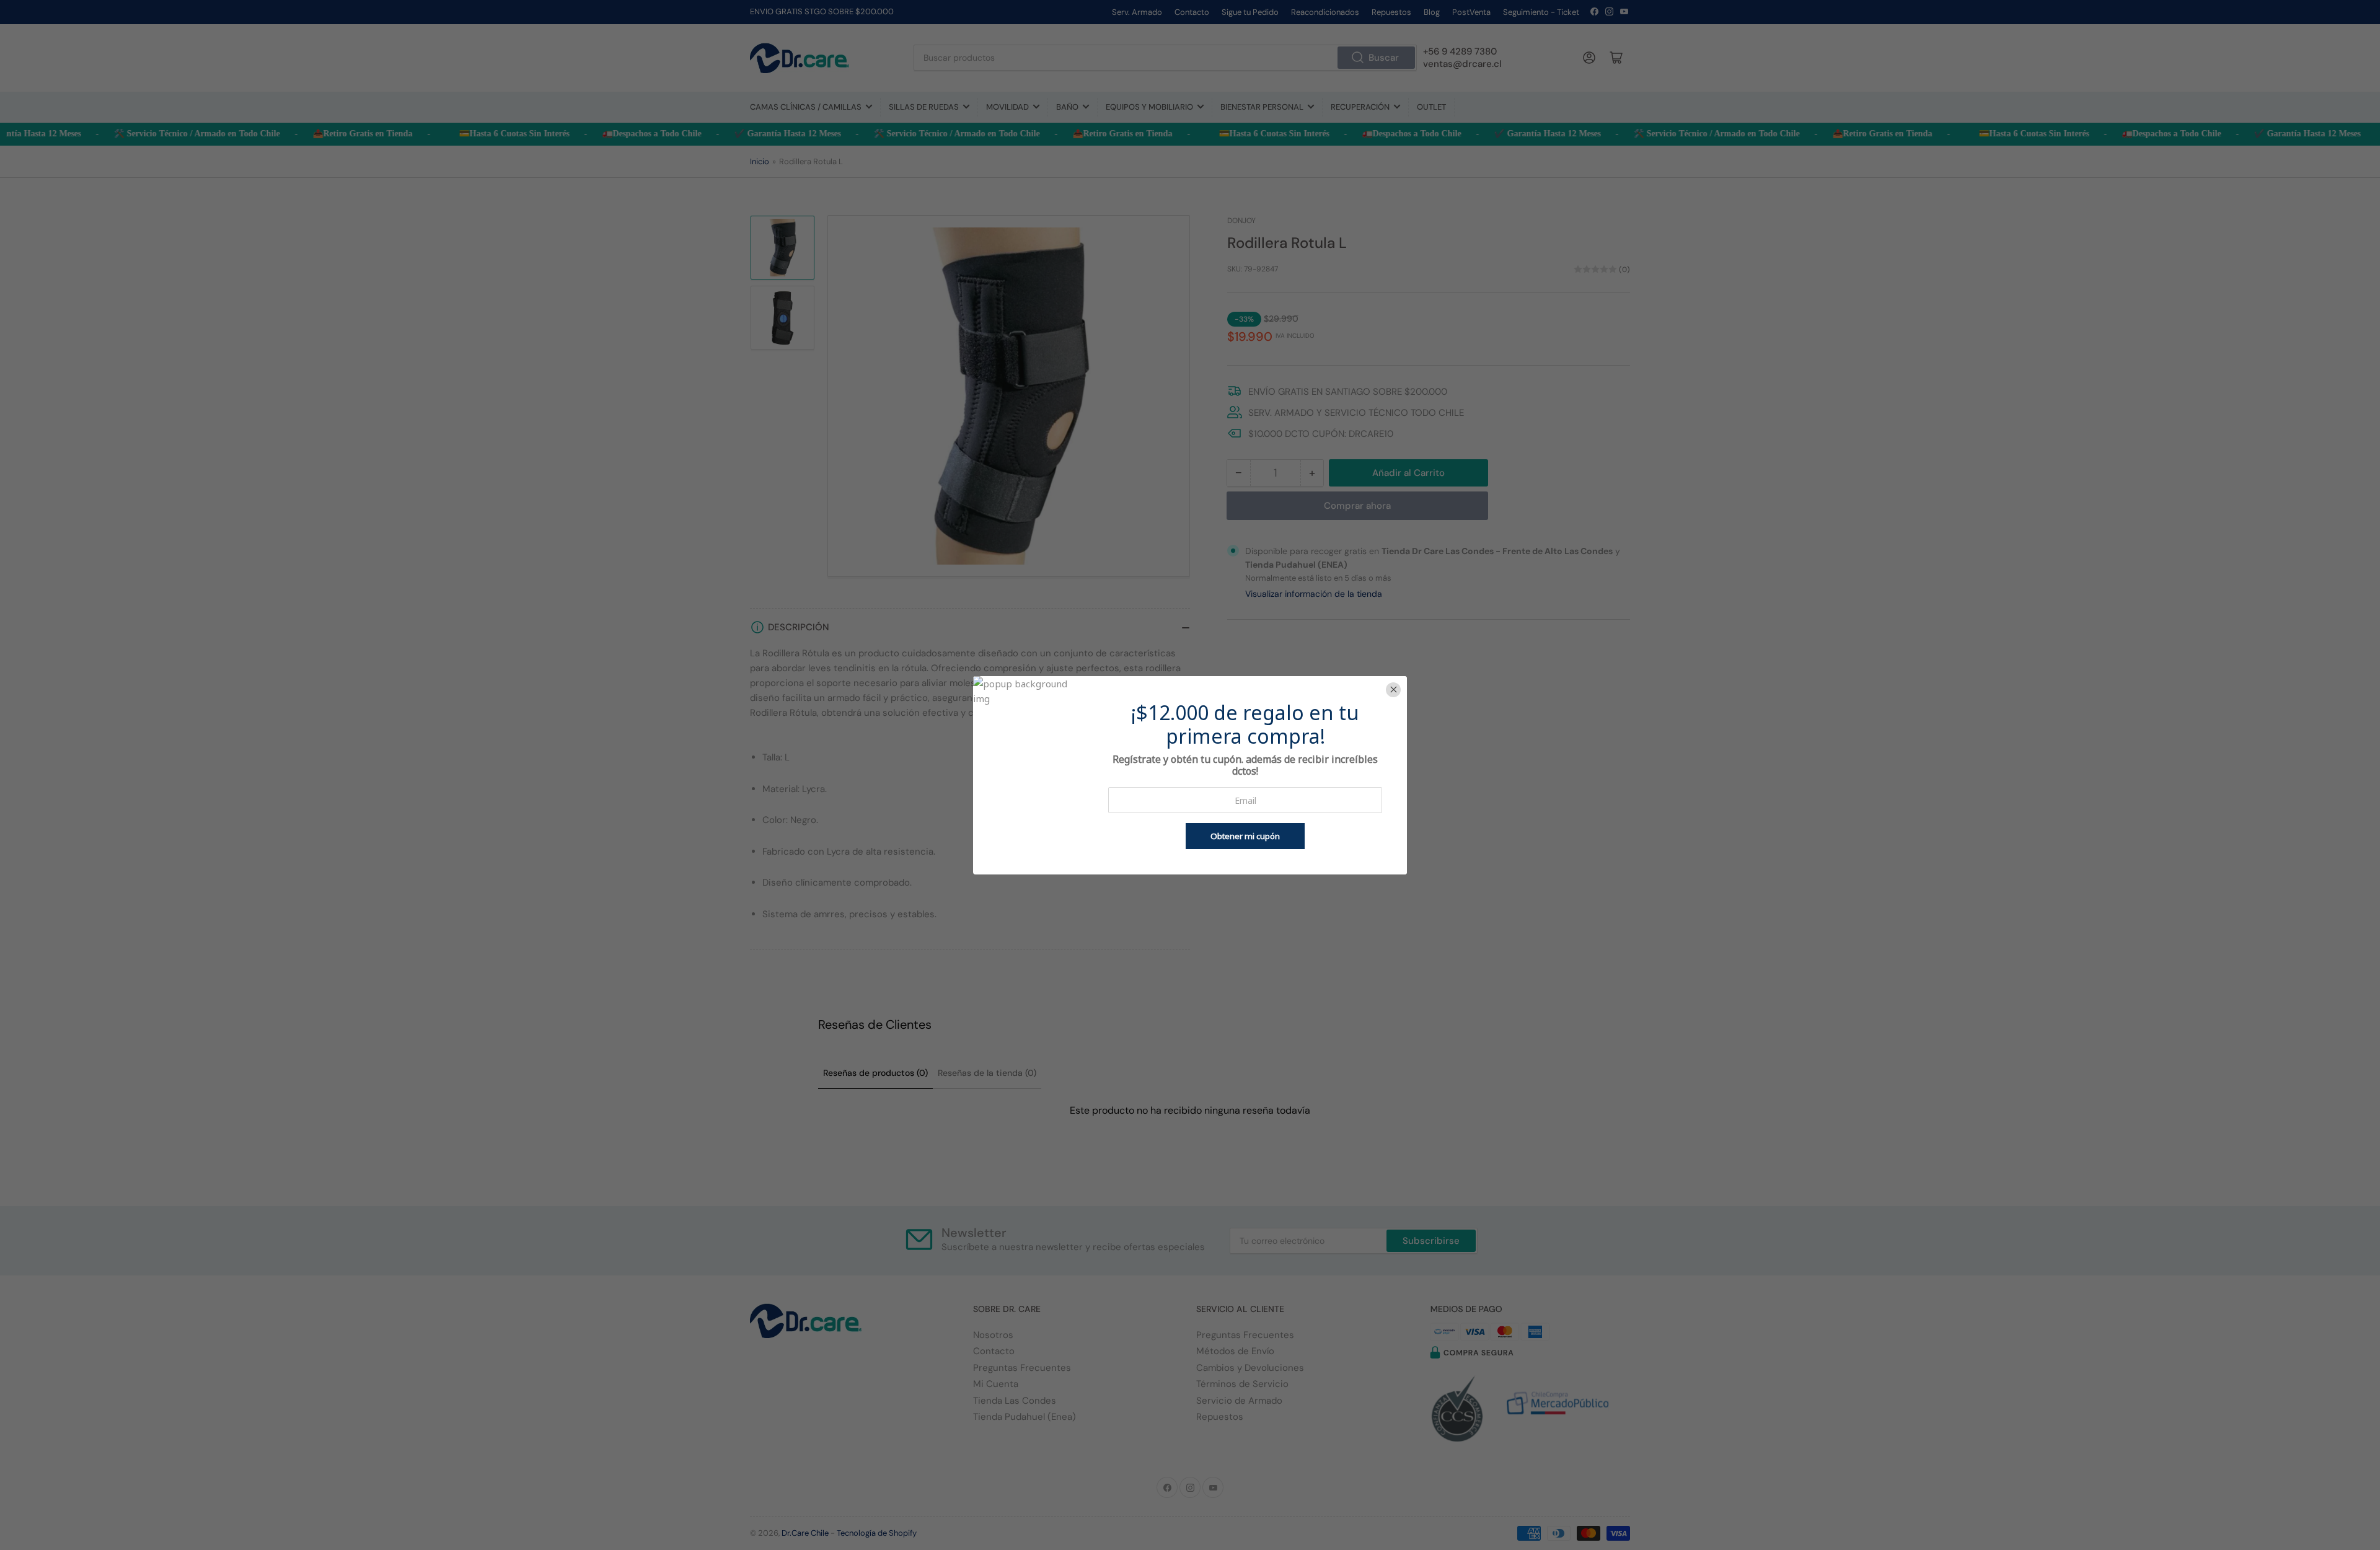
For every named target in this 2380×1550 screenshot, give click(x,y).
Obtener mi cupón (1245, 836)
